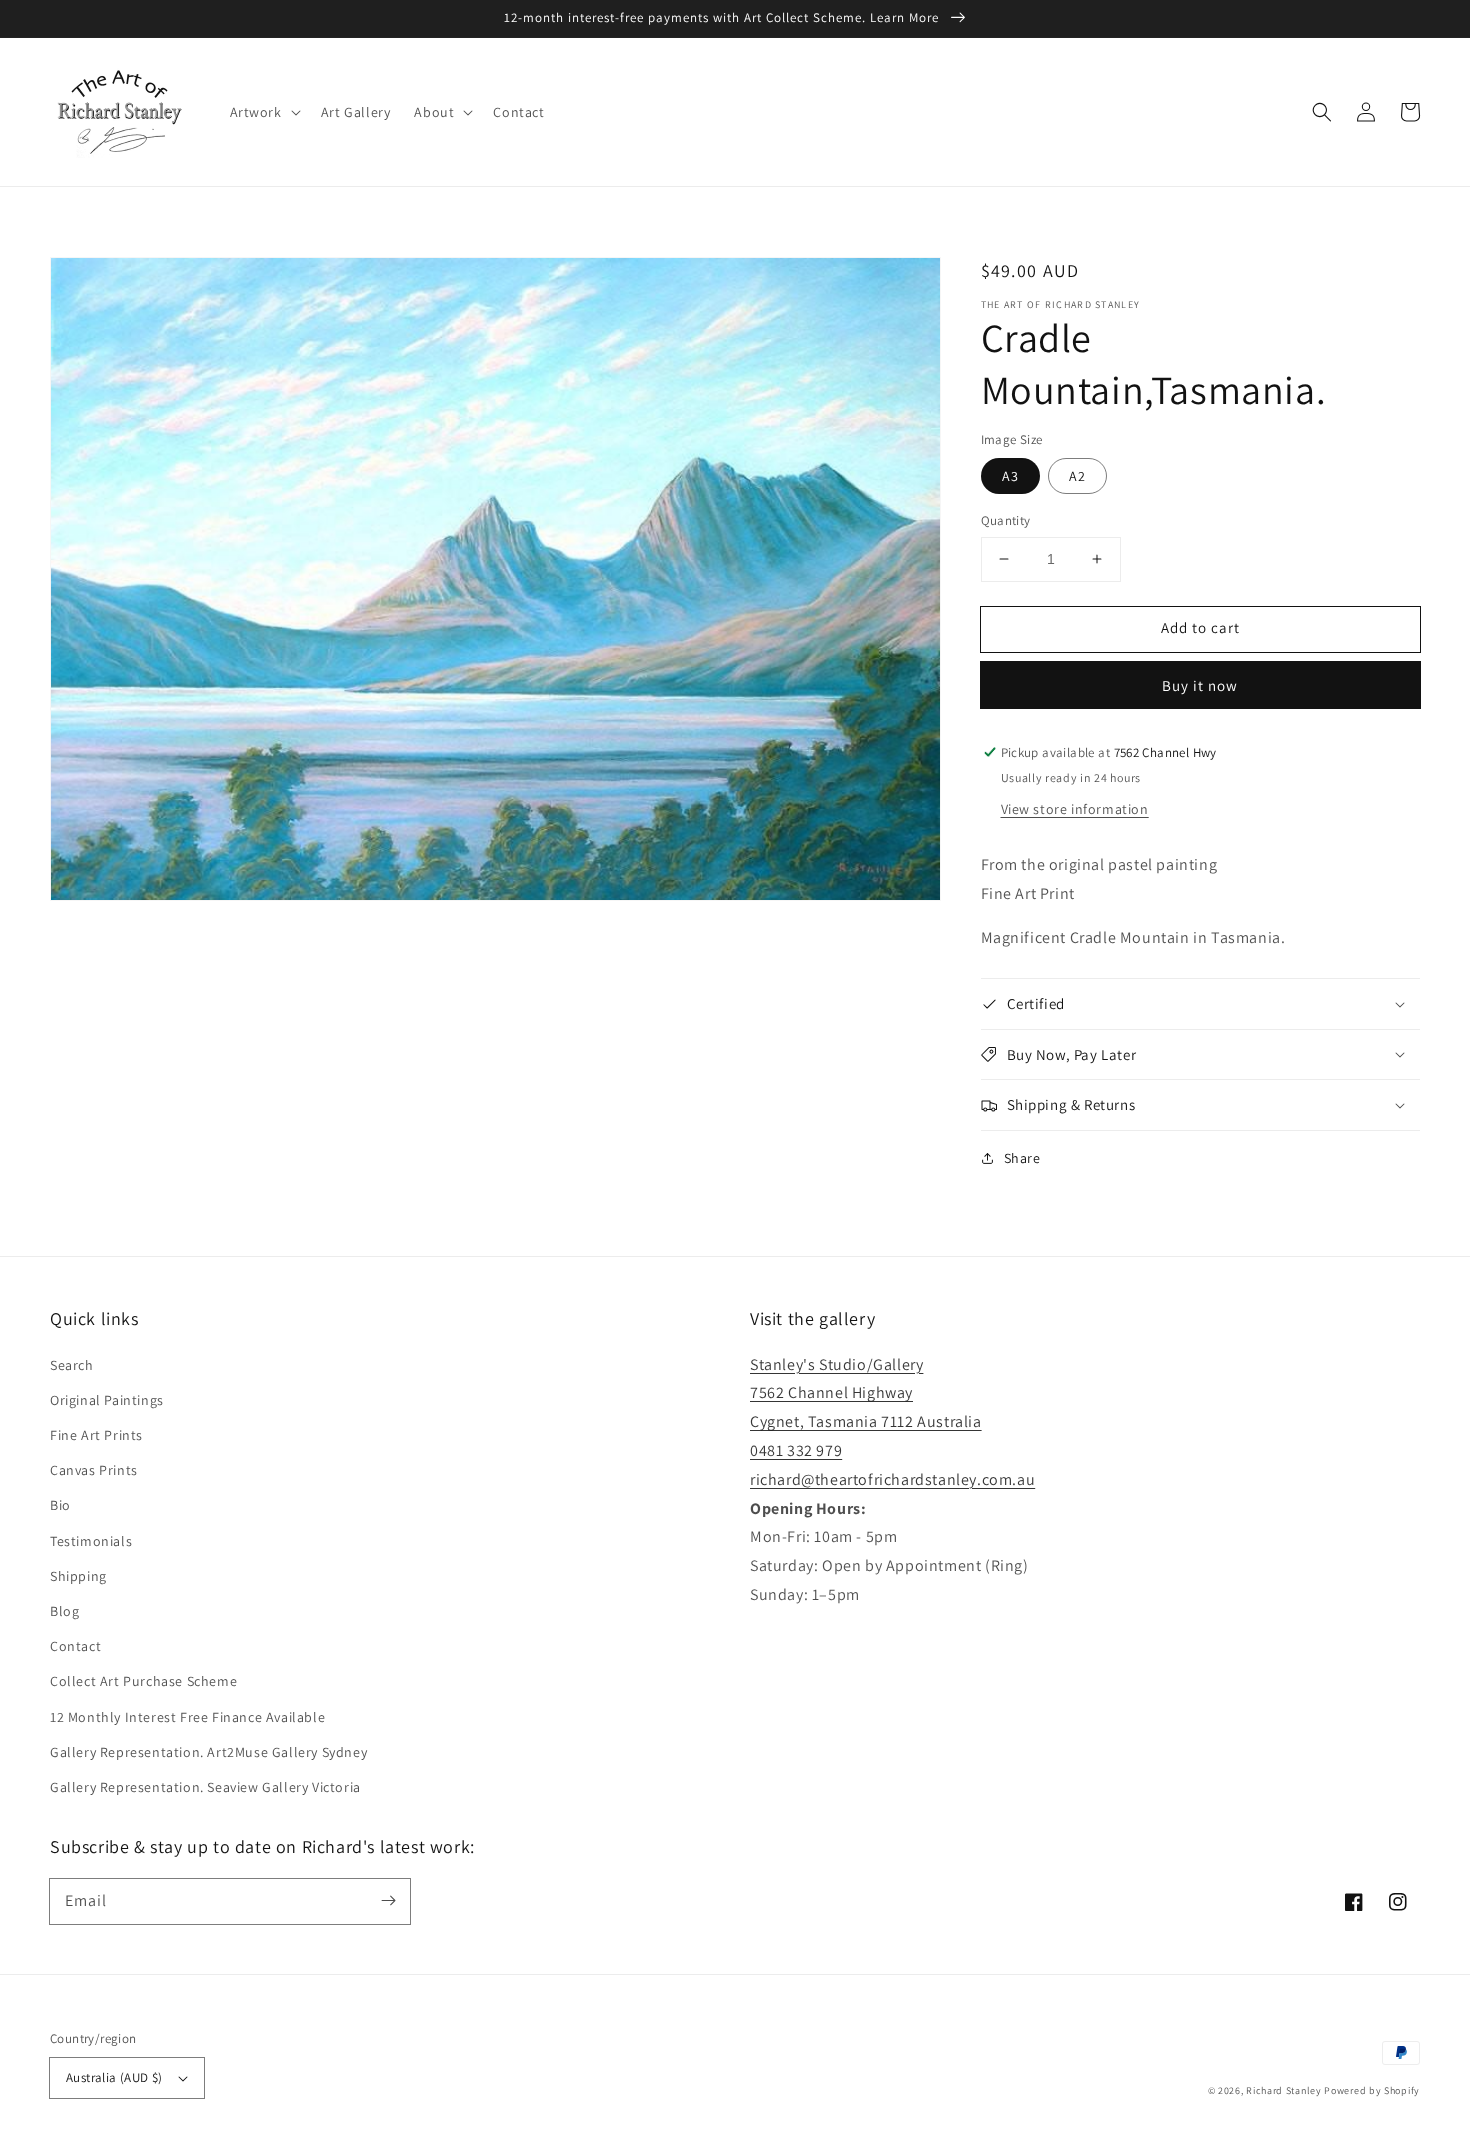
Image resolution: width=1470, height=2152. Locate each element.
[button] (263, 112)
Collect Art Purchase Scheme (143, 1681)
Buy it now (1200, 685)
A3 (1010, 476)
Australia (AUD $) (114, 2077)
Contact (75, 1646)
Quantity (1006, 520)
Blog (64, 1611)
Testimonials (91, 1541)
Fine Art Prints (96, 1435)
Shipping (78, 1576)
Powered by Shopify (1372, 2090)
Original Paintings (107, 1400)
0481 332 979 (796, 1450)
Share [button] (1022, 1158)
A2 (1077, 476)
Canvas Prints (94, 1470)
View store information (1075, 809)
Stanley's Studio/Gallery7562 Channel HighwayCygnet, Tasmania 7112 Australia (866, 1393)
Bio (60, 1505)
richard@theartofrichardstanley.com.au (892, 1479)
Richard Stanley (1284, 2090)
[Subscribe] (388, 1901)
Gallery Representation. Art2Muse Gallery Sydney (208, 1752)
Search (72, 1365)
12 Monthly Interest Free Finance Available (187, 1717)
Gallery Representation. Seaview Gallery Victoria (205, 1787)
